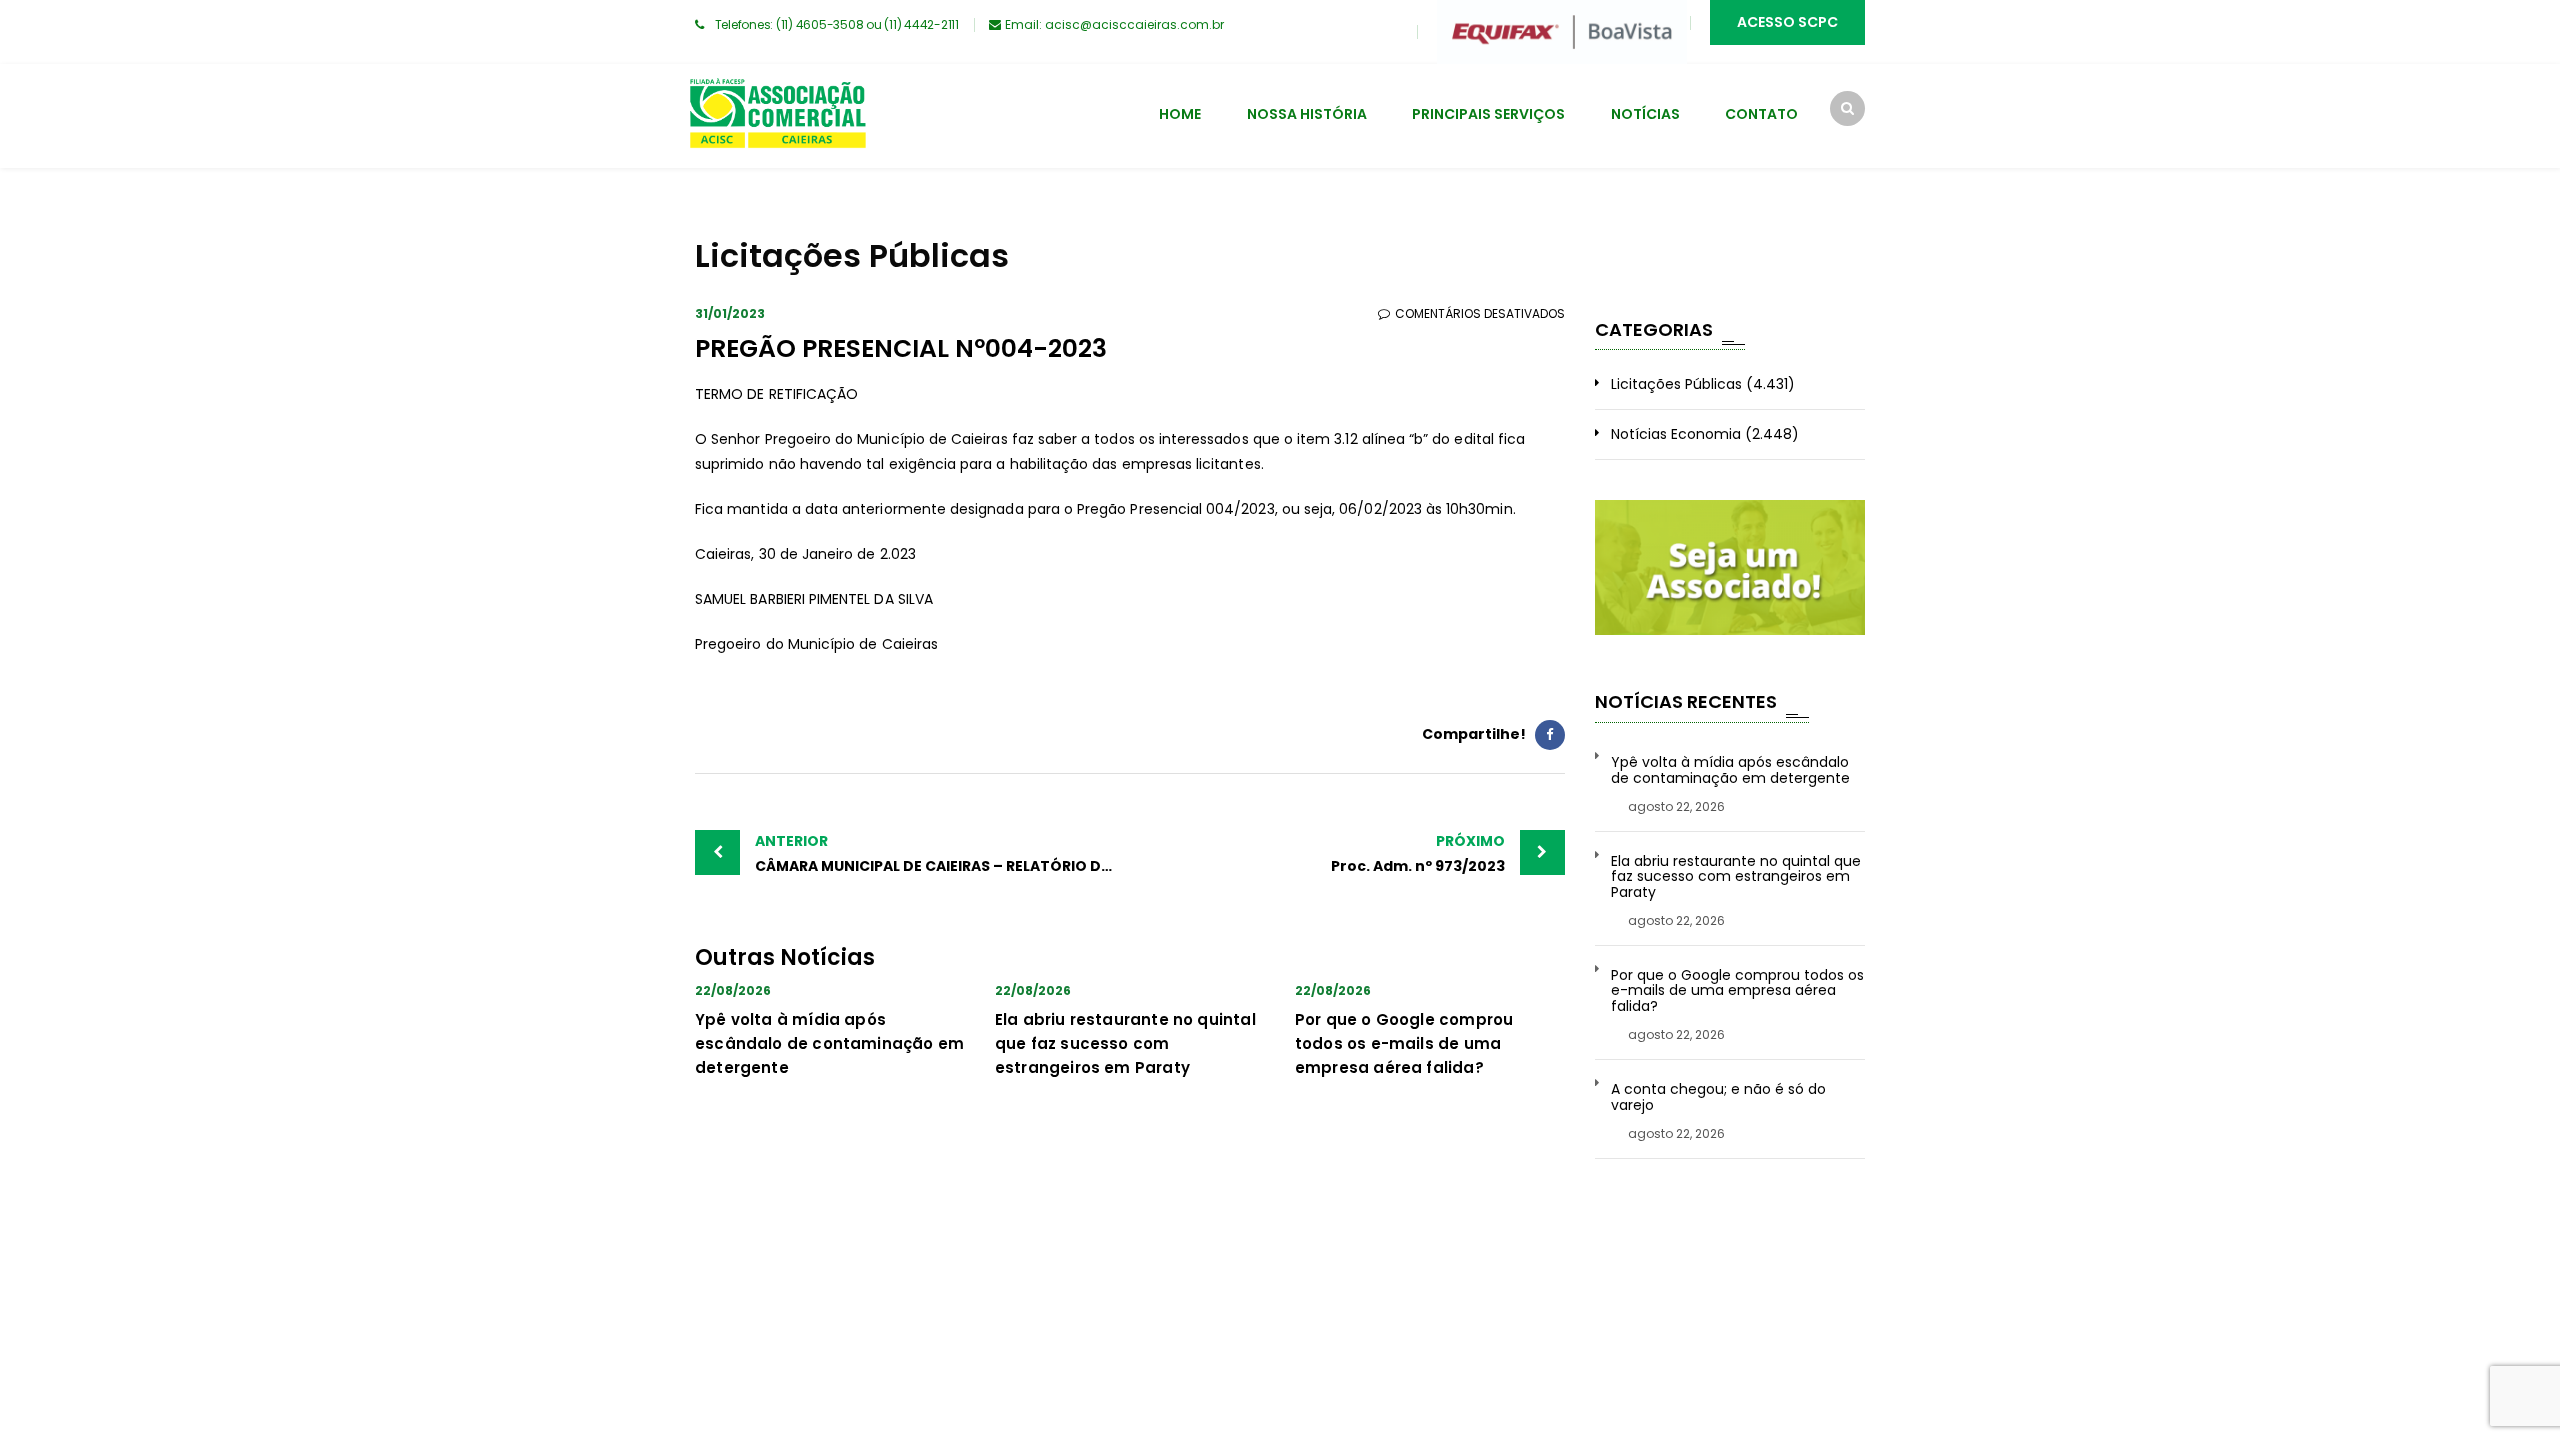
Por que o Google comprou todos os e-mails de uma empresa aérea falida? (1404, 1043)
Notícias (1645, 114)
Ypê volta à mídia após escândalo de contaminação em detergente (829, 1043)
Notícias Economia (1676, 434)
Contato (1761, 114)
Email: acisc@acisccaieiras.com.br (1114, 24)
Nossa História (1307, 114)
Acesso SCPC (1787, 22)
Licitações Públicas (1676, 384)
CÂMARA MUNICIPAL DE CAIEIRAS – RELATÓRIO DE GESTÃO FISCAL (942, 853)
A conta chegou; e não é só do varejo (1718, 1097)
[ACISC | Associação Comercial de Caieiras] (777, 116)
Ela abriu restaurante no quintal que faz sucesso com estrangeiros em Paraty (1125, 1043)
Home (1180, 114)
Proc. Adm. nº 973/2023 (1418, 853)
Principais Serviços (1488, 114)
